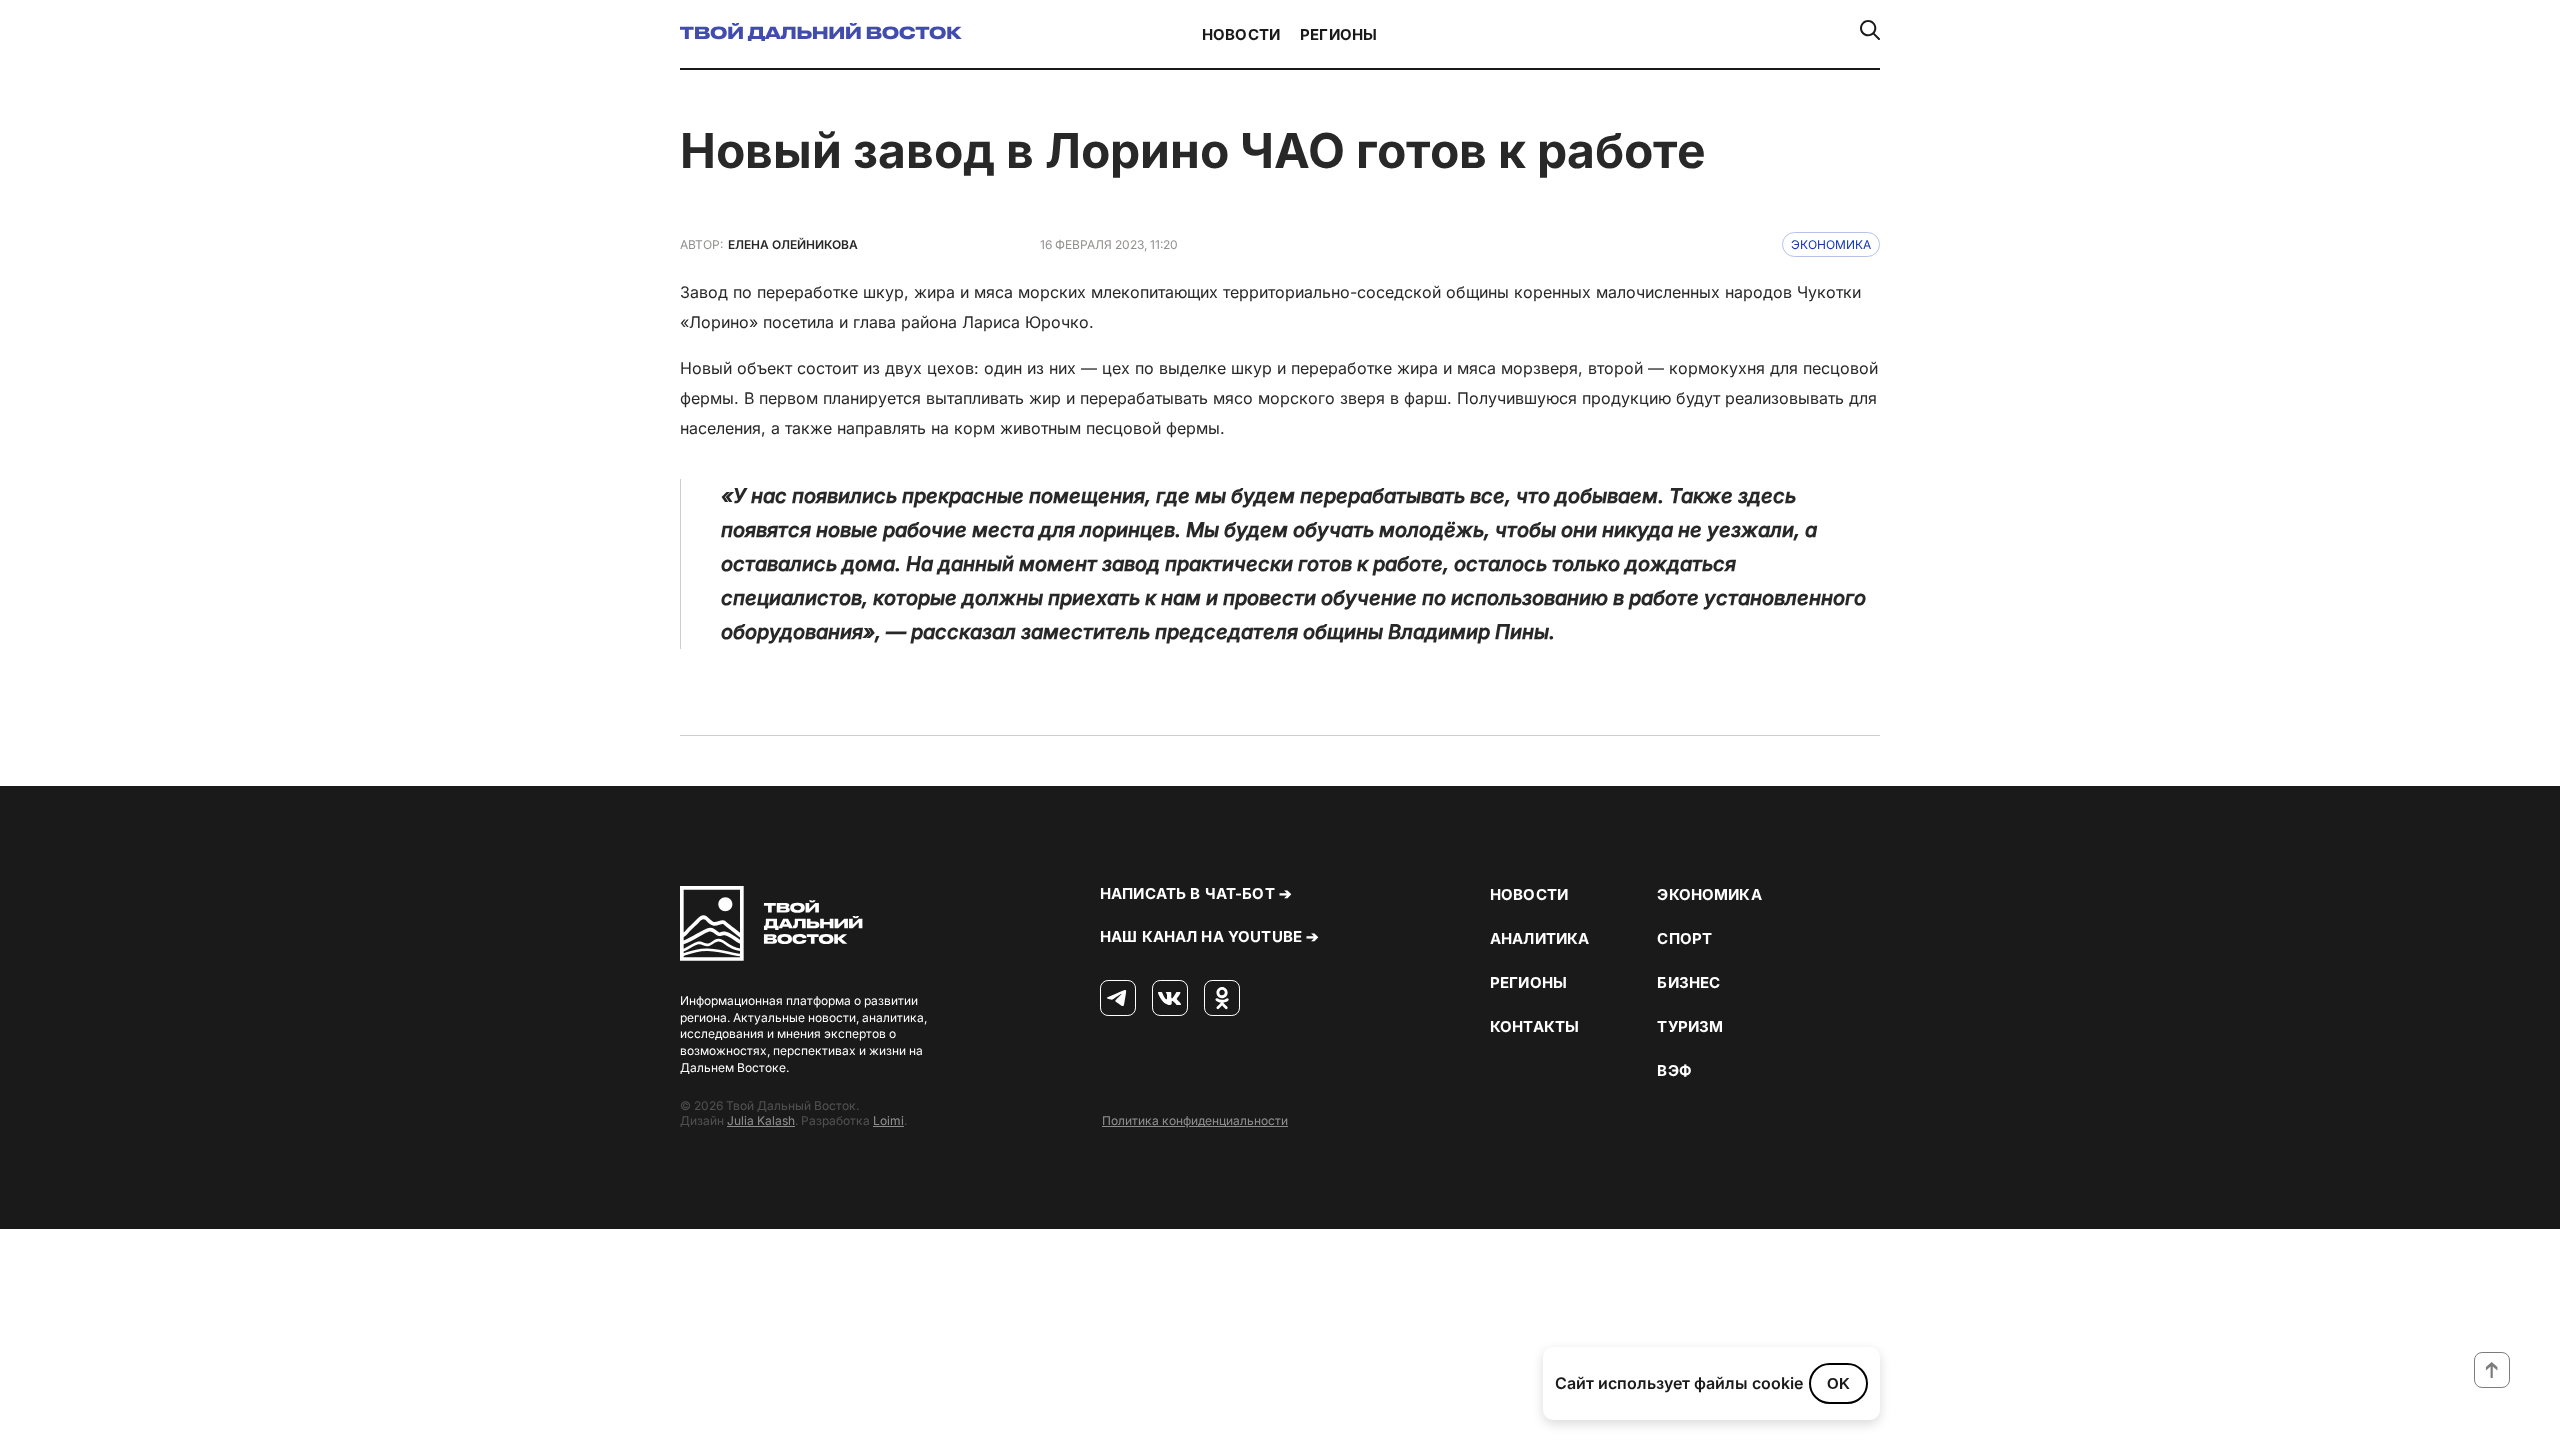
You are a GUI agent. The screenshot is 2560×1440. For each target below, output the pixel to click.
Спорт (1684, 938)
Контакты (1534, 1026)
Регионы (1338, 34)
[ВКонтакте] (1170, 999)
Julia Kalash (761, 1120)
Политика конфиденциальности (1195, 1120)
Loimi (888, 1120)
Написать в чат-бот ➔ (1196, 893)
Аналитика (1539, 938)
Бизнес (1688, 982)
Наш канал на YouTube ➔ (1209, 936)
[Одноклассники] (1222, 999)
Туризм (1690, 1026)
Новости (1241, 34)
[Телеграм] (1118, 999)
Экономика (1831, 244)
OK (1838, 1383)
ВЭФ (1674, 1070)
